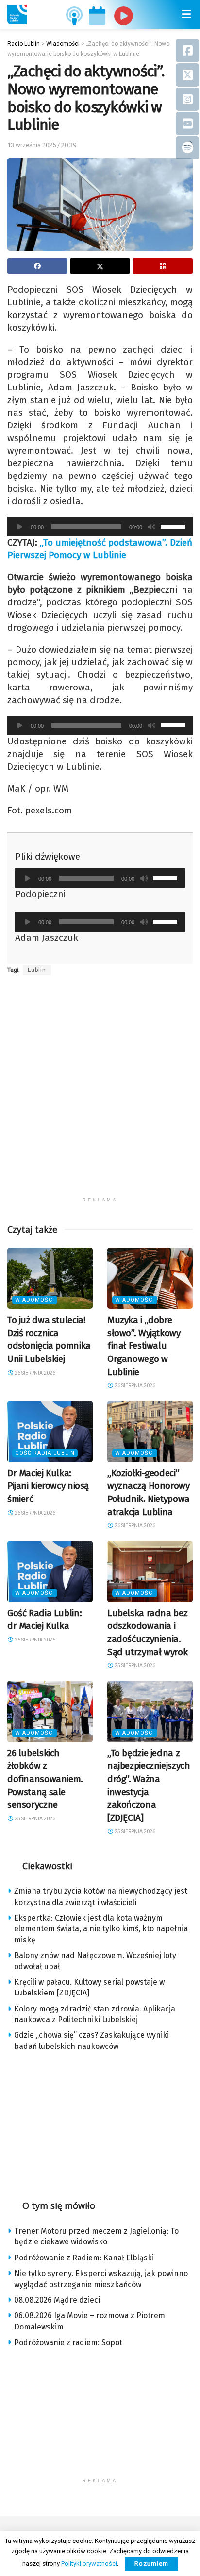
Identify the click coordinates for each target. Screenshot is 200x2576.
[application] (100, 527)
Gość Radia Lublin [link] (45, 1453)
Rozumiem (151, 2564)
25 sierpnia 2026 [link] (134, 1666)
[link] (17, 15)
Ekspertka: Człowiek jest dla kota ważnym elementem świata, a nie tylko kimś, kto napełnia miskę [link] (101, 1929)
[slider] (174, 526)
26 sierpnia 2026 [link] (34, 1373)
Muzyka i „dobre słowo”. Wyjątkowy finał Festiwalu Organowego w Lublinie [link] (144, 1346)
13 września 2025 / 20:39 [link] (42, 145)
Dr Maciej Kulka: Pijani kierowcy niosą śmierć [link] (48, 1486)
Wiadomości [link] (35, 1300)
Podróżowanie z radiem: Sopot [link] (68, 2342)
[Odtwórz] (20, 527)
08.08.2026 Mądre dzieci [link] (57, 2300)
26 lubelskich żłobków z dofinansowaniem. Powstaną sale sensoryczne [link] (45, 1779)
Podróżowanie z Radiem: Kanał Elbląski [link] (84, 2258)
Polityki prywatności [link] (89, 2564)
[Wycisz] (151, 527)
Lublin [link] (37, 970)
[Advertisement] (100, 1092)
